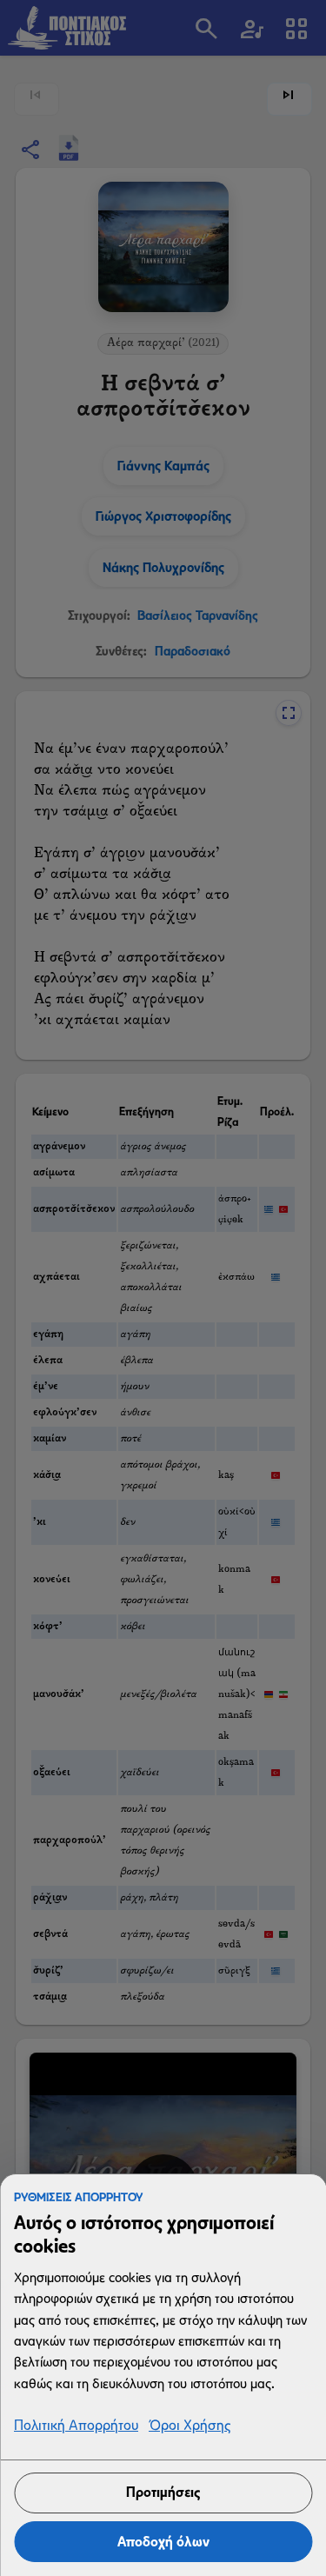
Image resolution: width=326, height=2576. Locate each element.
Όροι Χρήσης (190, 2426)
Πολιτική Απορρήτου (76, 2426)
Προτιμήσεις (163, 2492)
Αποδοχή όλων (163, 2542)
